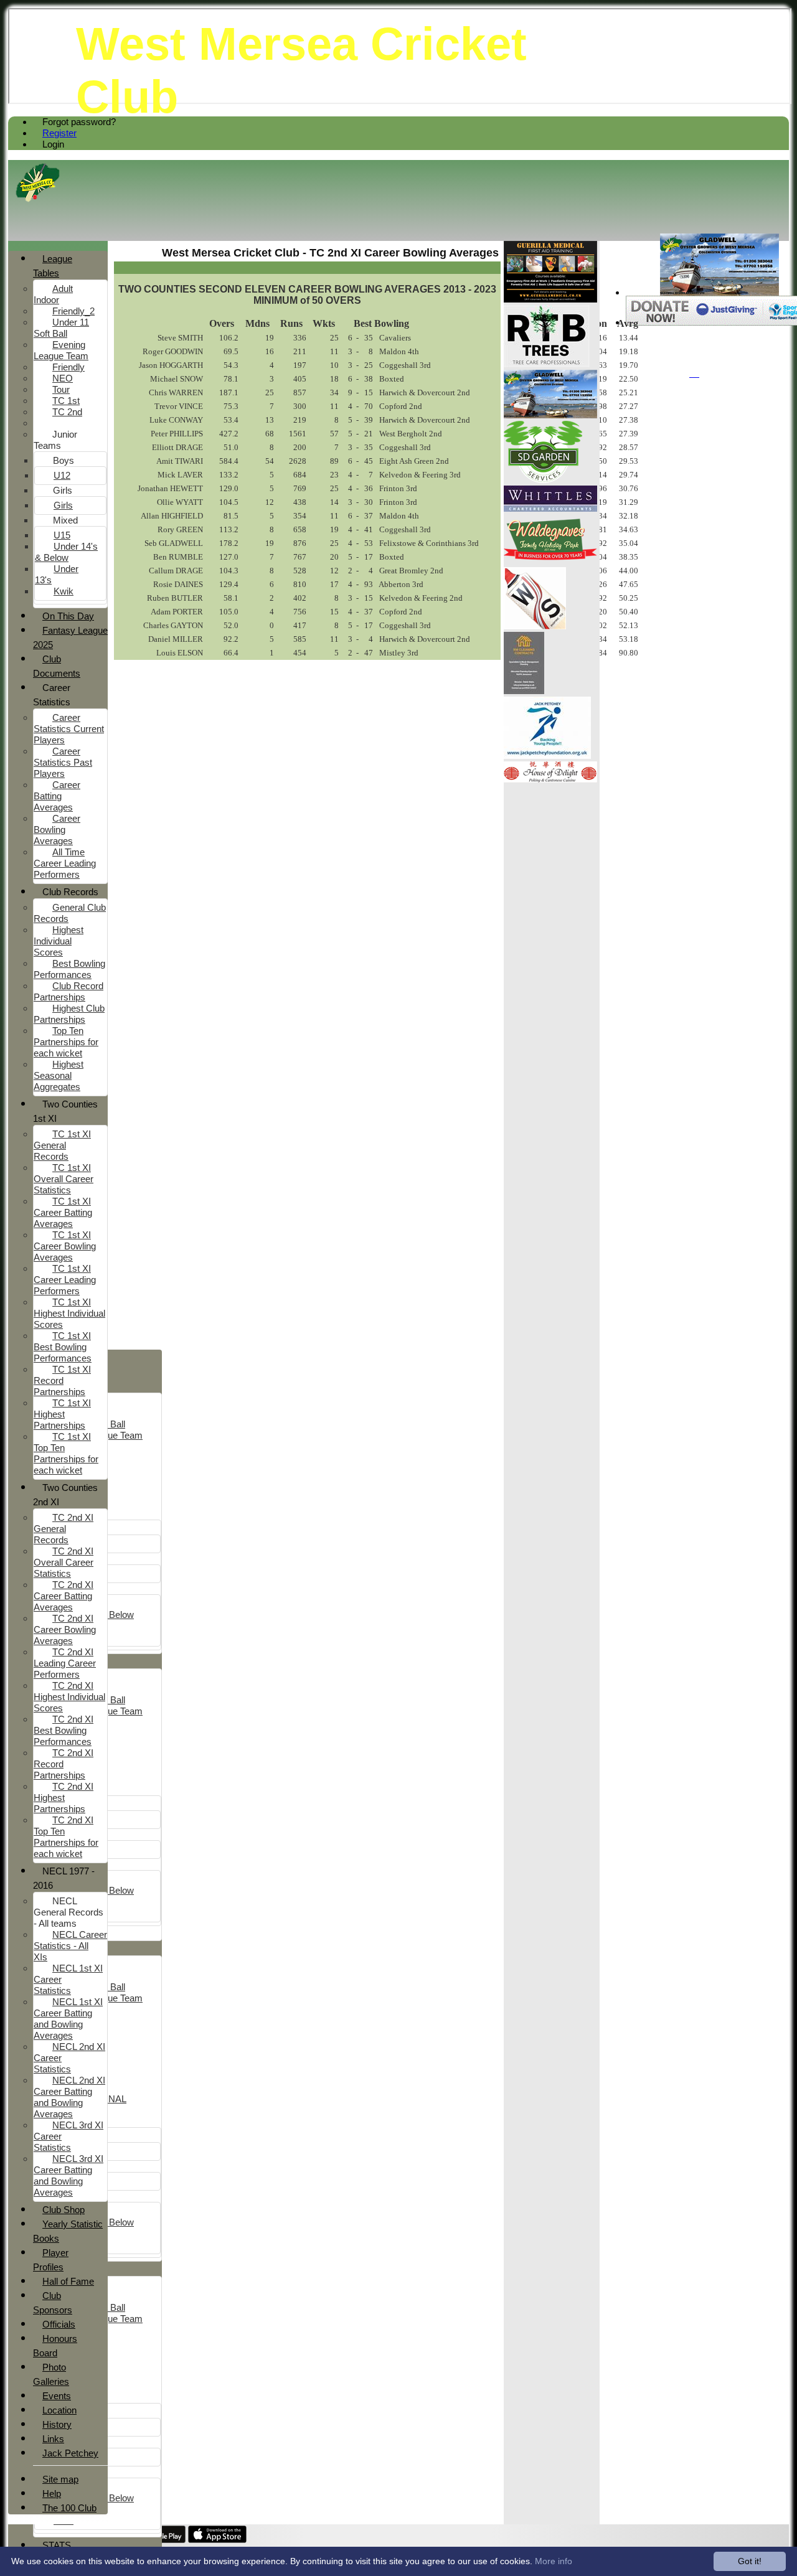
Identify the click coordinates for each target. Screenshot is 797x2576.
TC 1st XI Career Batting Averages (63, 1212)
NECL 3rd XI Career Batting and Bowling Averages (68, 2175)
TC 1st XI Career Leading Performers (65, 1280)
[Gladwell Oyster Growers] (719, 292)
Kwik (64, 591)
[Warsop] (535, 626)
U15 (62, 535)
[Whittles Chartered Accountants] (550, 508)
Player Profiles (51, 2260)
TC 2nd (67, 412)
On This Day (68, 616)
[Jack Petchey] (547, 755)
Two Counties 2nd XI (65, 1495)
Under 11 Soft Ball (61, 328)
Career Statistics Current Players (69, 729)
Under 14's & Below (66, 552)
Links (53, 2439)
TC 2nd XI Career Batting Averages (64, 1596)
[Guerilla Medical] (550, 299)
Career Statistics (52, 695)
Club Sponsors (53, 2303)
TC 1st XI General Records (62, 1145)
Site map (60, 2479)
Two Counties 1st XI (65, 1111)
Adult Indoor (53, 294)
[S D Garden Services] (543, 480)
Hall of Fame (68, 2281)
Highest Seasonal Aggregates (59, 1075)
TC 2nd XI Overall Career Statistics (64, 1562)
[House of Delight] (550, 779)
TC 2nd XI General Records (64, 1529)
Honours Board (55, 2346)
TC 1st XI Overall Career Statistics (64, 1179)
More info (554, 2561)
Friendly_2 (73, 311)
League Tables (53, 266)
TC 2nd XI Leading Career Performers (65, 1663)
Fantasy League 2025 (70, 637)
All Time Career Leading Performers (65, 863)
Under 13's (57, 574)
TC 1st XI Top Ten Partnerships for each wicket (66, 1453)
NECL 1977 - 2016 (64, 1878)
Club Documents (57, 666)
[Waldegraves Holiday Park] (550, 561)
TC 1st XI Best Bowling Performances (63, 1347)
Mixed (65, 520)
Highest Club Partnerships (69, 1014)
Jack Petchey (70, 2453)
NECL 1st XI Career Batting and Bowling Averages (68, 2019)
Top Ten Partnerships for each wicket (66, 1042)
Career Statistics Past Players (63, 762)
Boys (64, 460)
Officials (59, 2324)
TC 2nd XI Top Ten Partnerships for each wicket (66, 1837)
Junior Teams (55, 440)
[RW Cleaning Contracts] (524, 691)
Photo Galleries (51, 2374)
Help (52, 2494)
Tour (61, 389)
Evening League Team (61, 350)
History (57, 2424)
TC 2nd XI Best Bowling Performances (64, 1730)
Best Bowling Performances (69, 969)
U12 (62, 475)
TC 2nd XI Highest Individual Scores (69, 1697)
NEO (63, 378)
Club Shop (64, 2210)
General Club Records (70, 913)
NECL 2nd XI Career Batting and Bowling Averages (69, 2097)
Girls (63, 490)
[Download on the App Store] (218, 2540)
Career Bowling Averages (57, 830)
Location (59, 2410)
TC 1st (66, 401)
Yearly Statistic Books (68, 2231)
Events (57, 2396)
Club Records (70, 892)
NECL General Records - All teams (68, 1912)
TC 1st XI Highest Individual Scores (69, 1313)
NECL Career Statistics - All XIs (70, 1946)
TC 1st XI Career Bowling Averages (65, 1246)
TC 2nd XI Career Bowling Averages (65, 1629)
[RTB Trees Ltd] (547, 364)
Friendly (68, 367)
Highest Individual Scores (59, 941)
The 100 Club (69, 2508)
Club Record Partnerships (68, 991)
